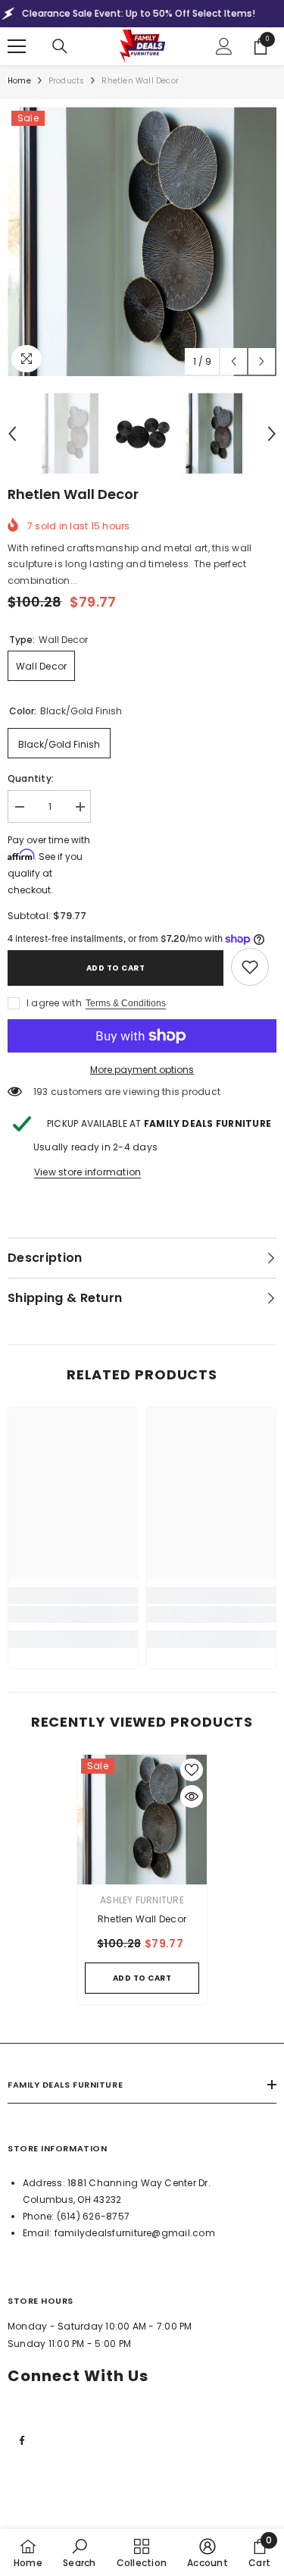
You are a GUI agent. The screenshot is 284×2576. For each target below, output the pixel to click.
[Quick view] (192, 1796)
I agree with (54, 1003)
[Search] (60, 46)
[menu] (17, 46)
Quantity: (31, 778)
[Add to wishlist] (192, 1770)
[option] (142, 242)
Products (67, 81)
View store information (87, 1172)
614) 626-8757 (95, 2216)
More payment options (142, 1070)
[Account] (224, 46)
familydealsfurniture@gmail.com (135, 2233)
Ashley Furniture (142, 1900)
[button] (234, 361)
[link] (250, 967)
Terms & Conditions (126, 1003)
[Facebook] (22, 2440)
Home (19, 81)
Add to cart (116, 968)
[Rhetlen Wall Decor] (142, 1820)
